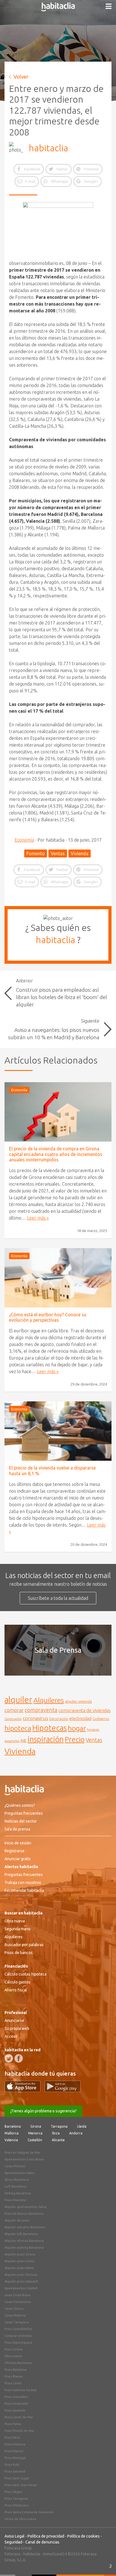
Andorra (76, 2133)
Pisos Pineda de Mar (19, 2431)
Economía (24, 840)
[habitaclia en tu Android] (63, 2090)
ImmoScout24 (55, 2554)
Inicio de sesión (18, 1843)
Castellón (35, 2140)
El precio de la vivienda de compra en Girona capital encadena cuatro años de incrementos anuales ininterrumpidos (56, 1154)
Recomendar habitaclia (24, 1890)
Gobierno (101, 1719)
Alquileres (49, 1700)
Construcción (13, 1719)
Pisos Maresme (15, 2200)
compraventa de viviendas (85, 1710)
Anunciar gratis (18, 1859)
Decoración (59, 1719)
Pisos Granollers (16, 2397)
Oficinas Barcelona (18, 2363)
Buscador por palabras (24, 1945)
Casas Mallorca (15, 2315)
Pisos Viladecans (16, 2505)
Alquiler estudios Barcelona (25, 2227)
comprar (14, 1710)
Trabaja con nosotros (23, 1883)
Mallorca (12, 2133)
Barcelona (13, 2126)
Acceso (11, 2036)
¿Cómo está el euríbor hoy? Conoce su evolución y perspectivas (48, 1317)
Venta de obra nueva (20, 2519)
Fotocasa (12, 2554)
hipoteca (18, 1728)
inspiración (46, 1739)
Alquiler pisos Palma (19, 2268)
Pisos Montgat (15, 2458)
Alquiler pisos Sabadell (21, 2281)
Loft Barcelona (15, 2186)
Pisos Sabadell (15, 2471)
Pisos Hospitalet (16, 2404)
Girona (36, 2126)
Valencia (11, 2140)
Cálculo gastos (17, 1982)
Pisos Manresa (15, 2444)
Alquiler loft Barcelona (21, 2234)
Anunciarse (14, 2020)
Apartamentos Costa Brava (24, 2159)
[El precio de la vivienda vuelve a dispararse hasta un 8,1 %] (58, 1431)
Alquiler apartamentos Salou (26, 2207)
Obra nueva (15, 1921)
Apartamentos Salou (20, 2173)
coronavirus (35, 1718)
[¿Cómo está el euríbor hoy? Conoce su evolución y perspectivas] (58, 1278)
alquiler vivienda (78, 1701)
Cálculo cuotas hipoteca (25, 1974)
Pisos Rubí (12, 2465)
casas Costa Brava (17, 2295)
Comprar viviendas (18, 2336)
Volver (21, 77)
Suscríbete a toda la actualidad (58, 1598)
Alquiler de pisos (17, 2220)
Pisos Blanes (14, 2376)
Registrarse (14, 1851)
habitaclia (48, 148)
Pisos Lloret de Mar (19, 2417)
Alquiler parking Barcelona (24, 2247)
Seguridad (13, 2542)
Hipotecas (50, 1728)
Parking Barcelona (18, 2193)
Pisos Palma (13, 2424)
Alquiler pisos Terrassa (21, 2275)
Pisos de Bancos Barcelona (24, 2214)
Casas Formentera (18, 2302)
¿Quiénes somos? (20, 1805)
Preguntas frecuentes (24, 1813)
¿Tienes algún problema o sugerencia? (43, 2111)
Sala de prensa (17, 1829)
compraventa (41, 1710)
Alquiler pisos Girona (20, 2254)
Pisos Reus (12, 2437)
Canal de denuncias (42, 2542)
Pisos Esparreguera (18, 2342)
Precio (75, 1739)
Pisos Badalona (15, 2370)
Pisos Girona (14, 2349)
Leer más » (38, 1218)
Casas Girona (14, 2309)
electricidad (80, 1718)
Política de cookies (83, 2536)
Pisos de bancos (19, 1953)
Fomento (36, 853)
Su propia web (17, 2028)
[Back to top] (103, 2563)
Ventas (58, 853)
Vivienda (80, 853)
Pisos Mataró (14, 2451)
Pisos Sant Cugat (17, 2478)
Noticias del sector (21, 1821)
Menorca (35, 2133)
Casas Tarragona (17, 2322)
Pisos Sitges (13, 2492)
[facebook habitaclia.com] (19, 2058)
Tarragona (59, 2126)
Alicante (58, 2140)
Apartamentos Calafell (21, 2288)
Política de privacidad (46, 2536)
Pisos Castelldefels (18, 2329)
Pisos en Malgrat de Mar (22, 2153)
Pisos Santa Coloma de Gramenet (29, 2512)
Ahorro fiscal (16, 1990)
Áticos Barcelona (17, 2180)
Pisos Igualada (15, 2410)
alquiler (18, 1700)
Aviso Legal (14, 2536)
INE (24, 1741)
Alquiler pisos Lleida (19, 2261)
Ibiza (56, 2133)
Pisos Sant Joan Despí (21, 2485)
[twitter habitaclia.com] (9, 2058)
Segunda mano (17, 1929)
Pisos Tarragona (16, 2499)
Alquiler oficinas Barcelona (24, 2241)
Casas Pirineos (15, 2166)
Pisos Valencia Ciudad (20, 2390)
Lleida (82, 2126)
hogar (77, 1728)
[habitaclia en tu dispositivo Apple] (24, 2090)
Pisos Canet (13, 2383)
